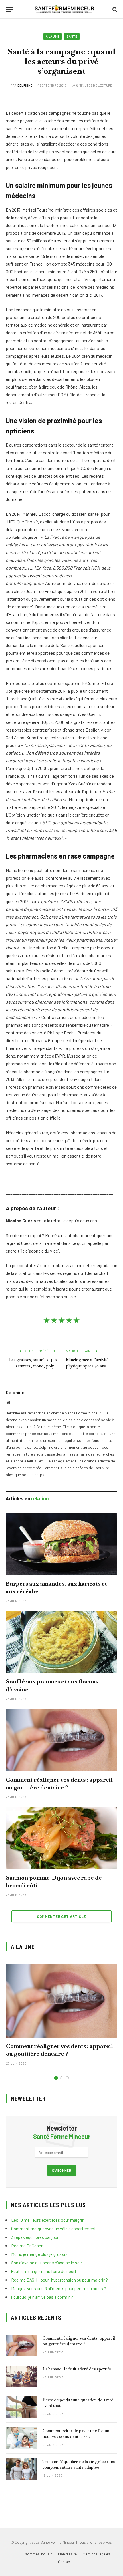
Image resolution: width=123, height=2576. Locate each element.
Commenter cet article (61, 1916)
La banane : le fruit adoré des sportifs (77, 2369)
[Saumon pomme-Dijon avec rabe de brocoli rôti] (61, 1838)
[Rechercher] (114, 9)
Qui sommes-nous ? (35, 2554)
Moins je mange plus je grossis (39, 2254)
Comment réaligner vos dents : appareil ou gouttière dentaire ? (59, 1784)
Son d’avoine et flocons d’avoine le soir (47, 2263)
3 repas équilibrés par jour (35, 2237)
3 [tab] (67, 2078)
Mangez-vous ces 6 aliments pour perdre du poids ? (59, 2288)
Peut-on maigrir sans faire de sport (44, 2271)
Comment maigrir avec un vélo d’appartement (53, 2229)
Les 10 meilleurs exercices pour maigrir (47, 2220)
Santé (72, 36)
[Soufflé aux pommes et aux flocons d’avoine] (61, 1642)
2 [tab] (62, 2078)
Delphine (25, 85)
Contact (65, 2562)
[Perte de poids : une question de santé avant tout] (22, 2407)
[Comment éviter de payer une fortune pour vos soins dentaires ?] (22, 2438)
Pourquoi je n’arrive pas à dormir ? (42, 2297)
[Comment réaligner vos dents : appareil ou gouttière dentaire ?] (61, 1740)
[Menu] (9, 9)
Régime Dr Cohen (27, 2246)
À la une (53, 36)
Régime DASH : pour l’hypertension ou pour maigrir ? (59, 2280)
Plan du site (67, 2554)
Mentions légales (96, 2554)
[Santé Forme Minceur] (64, 9)
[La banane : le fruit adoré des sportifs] (22, 2376)
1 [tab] (56, 2078)
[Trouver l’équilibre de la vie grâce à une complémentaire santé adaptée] (22, 2469)
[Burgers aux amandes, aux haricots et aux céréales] (61, 1544)
